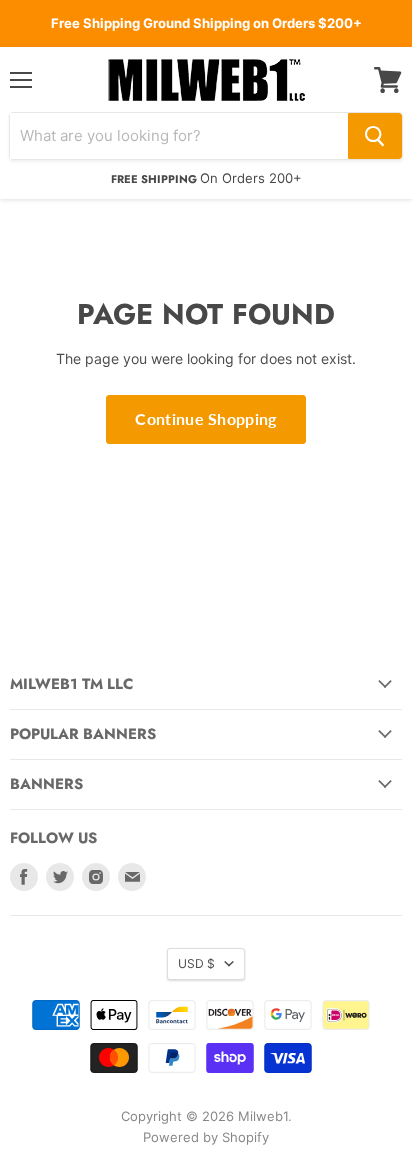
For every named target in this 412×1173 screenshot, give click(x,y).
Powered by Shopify (206, 1137)
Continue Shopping (205, 418)
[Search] (375, 136)
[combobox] (179, 136)
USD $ (196, 963)
